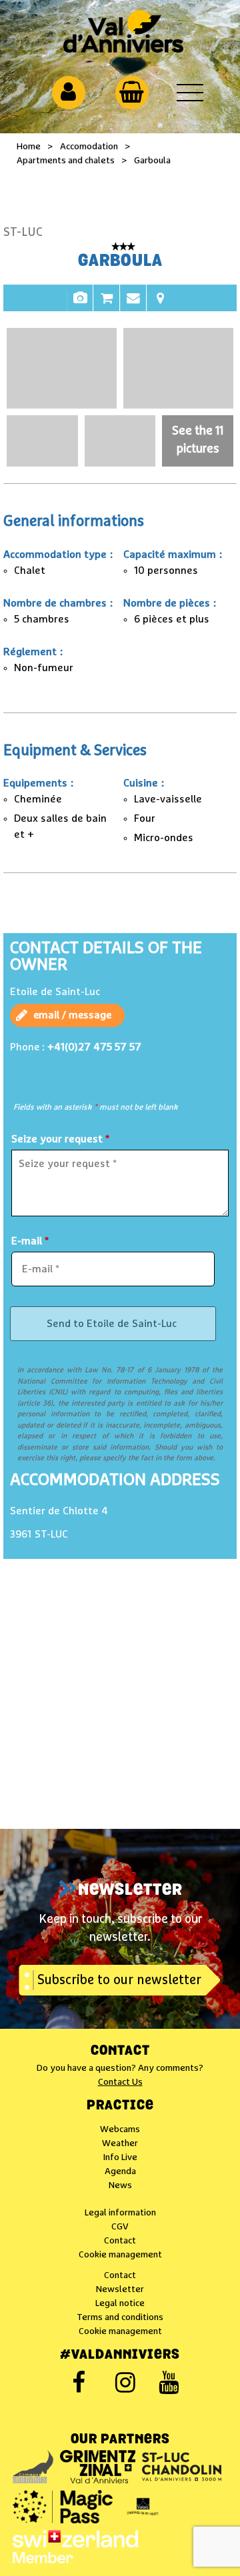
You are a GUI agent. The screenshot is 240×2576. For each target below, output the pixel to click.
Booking (107, 305)
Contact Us (120, 2082)
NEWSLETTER (130, 1891)
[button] (132, 92)
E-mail (30, 1241)
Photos (80, 305)
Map (160, 305)
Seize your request (60, 1139)
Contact (133, 305)
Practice (120, 2106)
